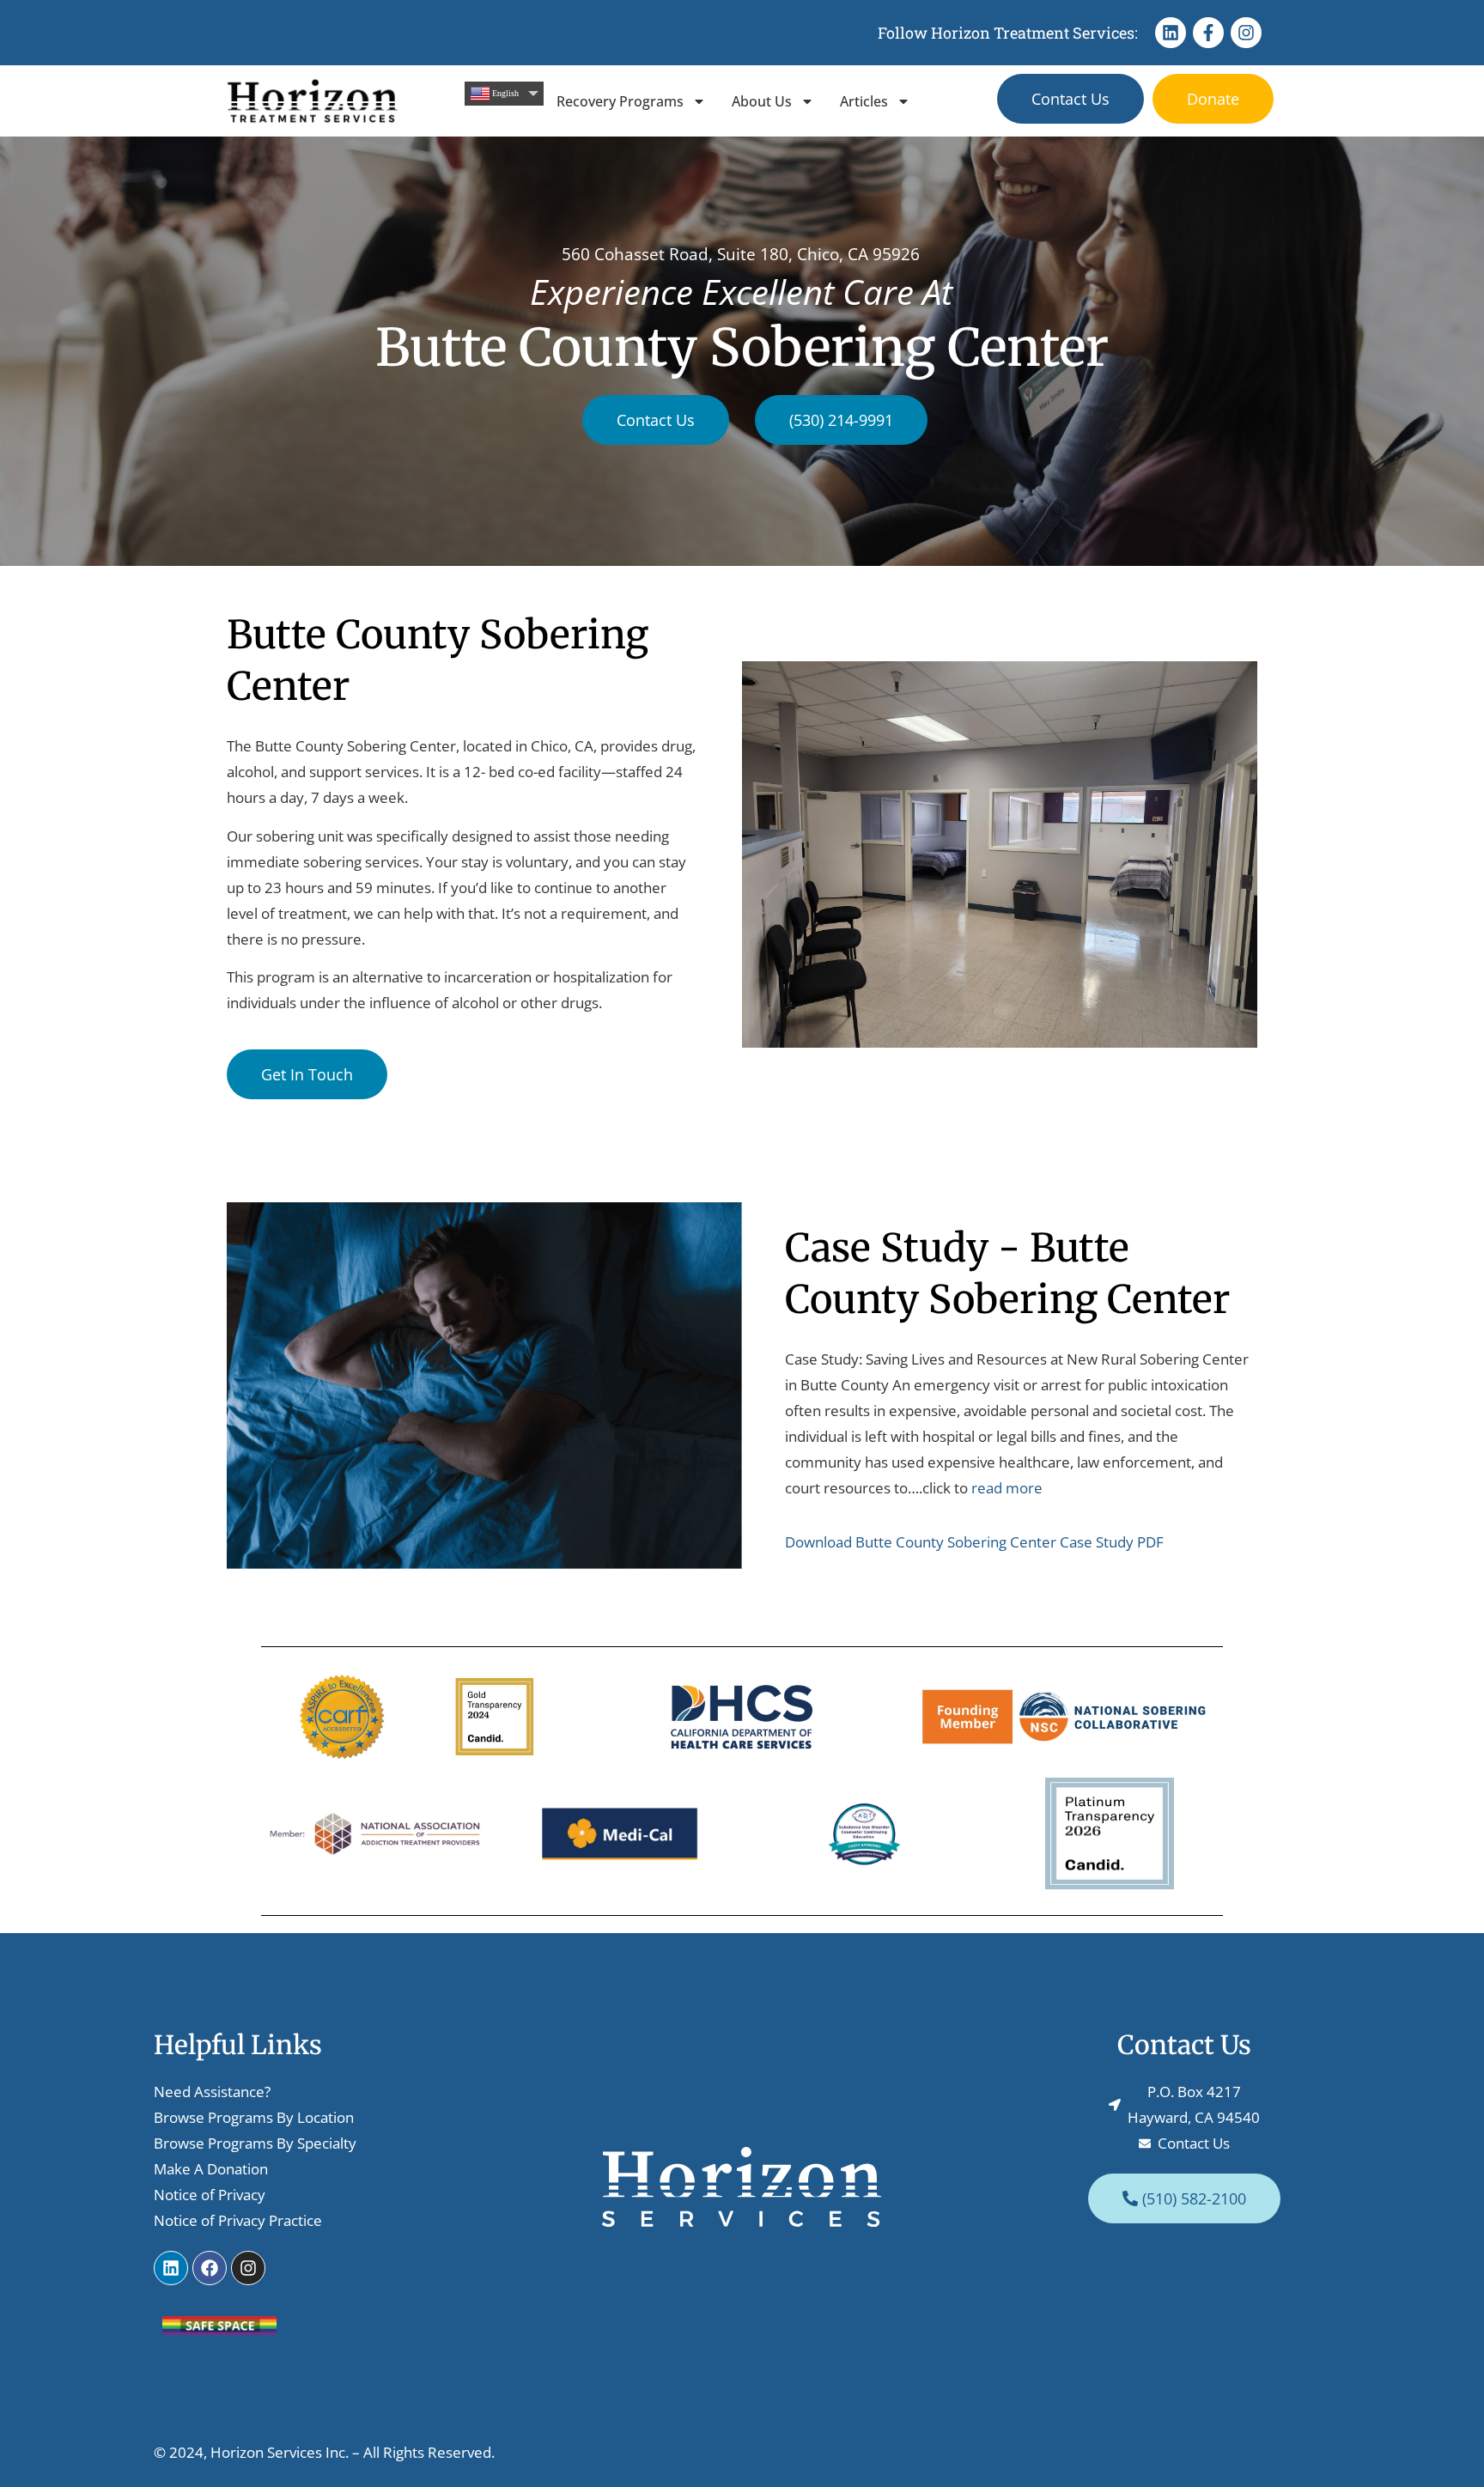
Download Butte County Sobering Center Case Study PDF (974, 1542)
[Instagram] (1246, 33)
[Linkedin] (1171, 33)
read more (1007, 1488)
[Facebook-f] (1208, 33)
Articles (864, 101)
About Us (762, 101)
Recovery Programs (620, 101)
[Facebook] (210, 2268)
